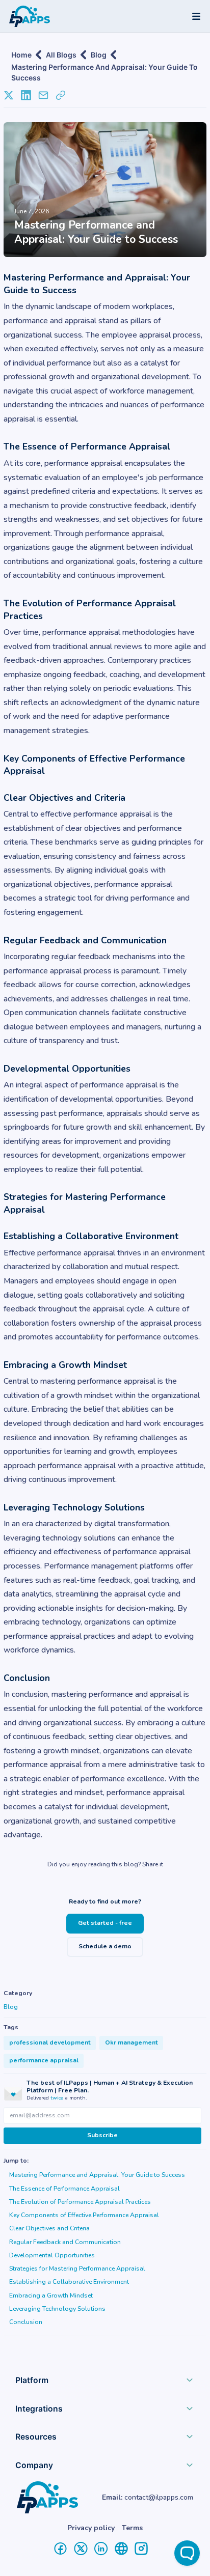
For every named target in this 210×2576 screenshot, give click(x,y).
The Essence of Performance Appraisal (64, 2189)
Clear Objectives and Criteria (49, 2228)
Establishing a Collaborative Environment (69, 2282)
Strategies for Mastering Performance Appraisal (77, 2269)
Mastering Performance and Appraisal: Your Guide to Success (104, 68)
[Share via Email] (43, 95)
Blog (99, 55)
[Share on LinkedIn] (26, 95)
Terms (132, 2528)
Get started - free (105, 1923)
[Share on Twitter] (9, 95)
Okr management (132, 2042)
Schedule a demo (105, 1946)
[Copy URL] (61, 95)
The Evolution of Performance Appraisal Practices (80, 2202)
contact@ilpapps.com (159, 2497)
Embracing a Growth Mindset (51, 2295)
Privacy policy (91, 2528)
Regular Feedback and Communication (65, 2242)
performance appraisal (44, 2060)
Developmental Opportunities (52, 2255)
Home (21, 55)
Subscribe (102, 2135)
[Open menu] (196, 16)
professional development (50, 2042)
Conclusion (26, 2322)
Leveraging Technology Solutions (57, 2309)
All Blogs (61, 55)
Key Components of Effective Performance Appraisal (84, 2215)
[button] (105, 2383)
